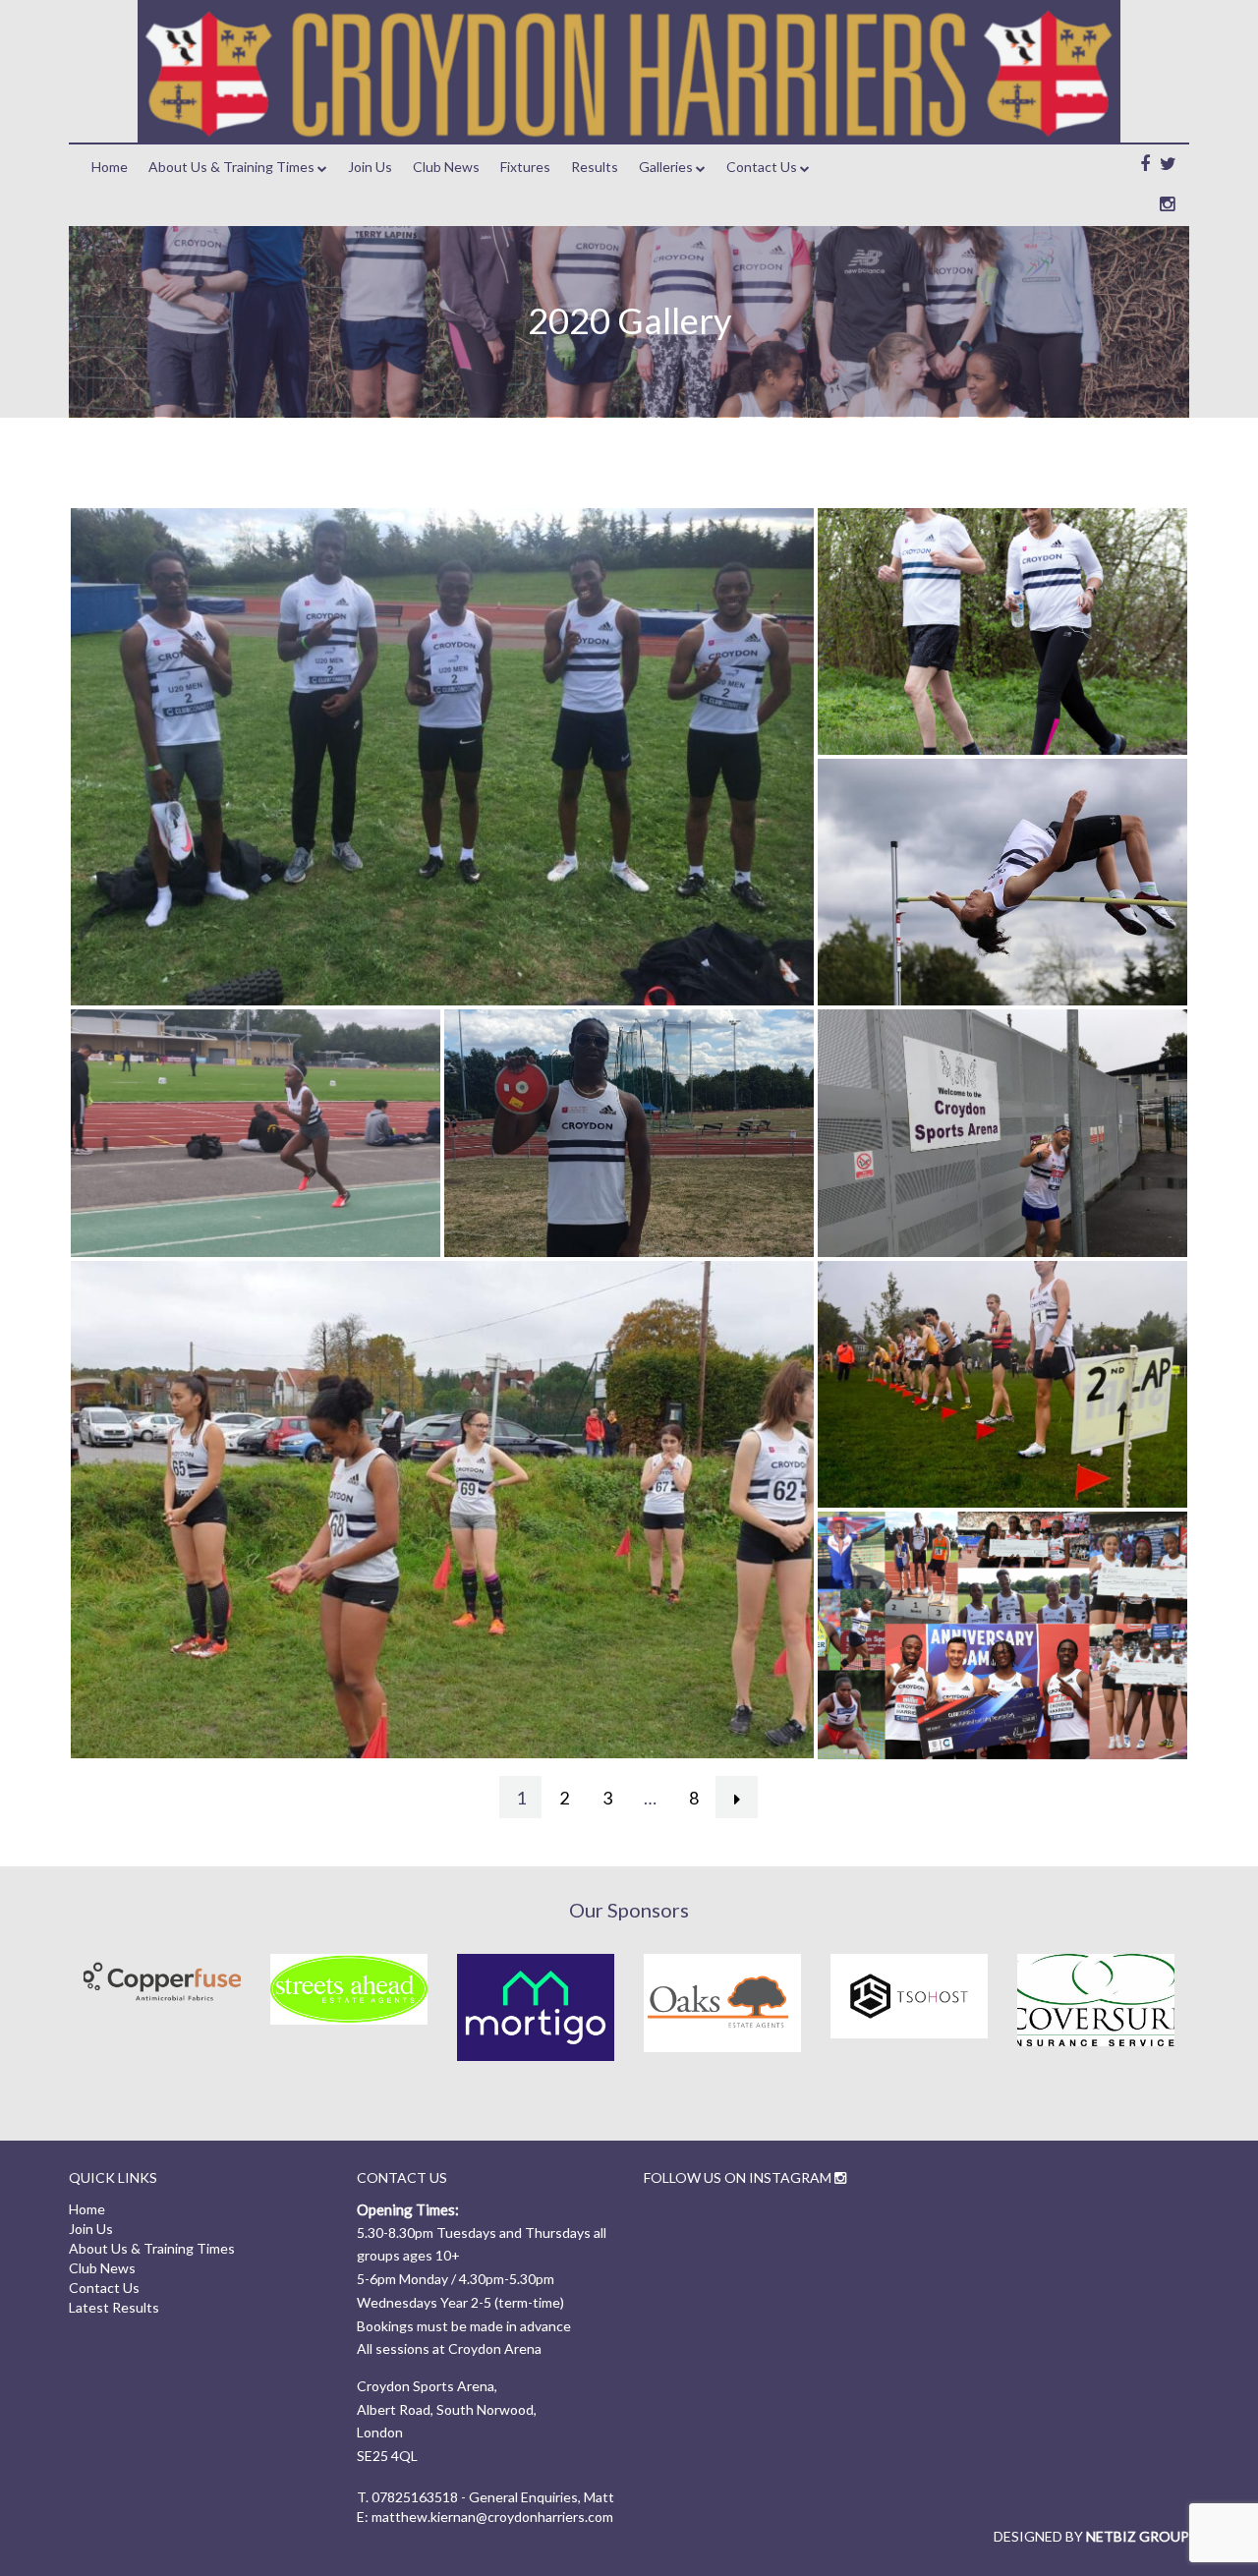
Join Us (370, 167)
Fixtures (525, 167)
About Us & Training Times (231, 167)
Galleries (666, 167)
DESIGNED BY (1091, 2536)
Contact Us (762, 167)
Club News (446, 167)
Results (595, 167)
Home (110, 167)
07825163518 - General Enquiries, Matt (493, 2497)
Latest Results (114, 2307)
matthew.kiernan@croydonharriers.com (492, 2517)
